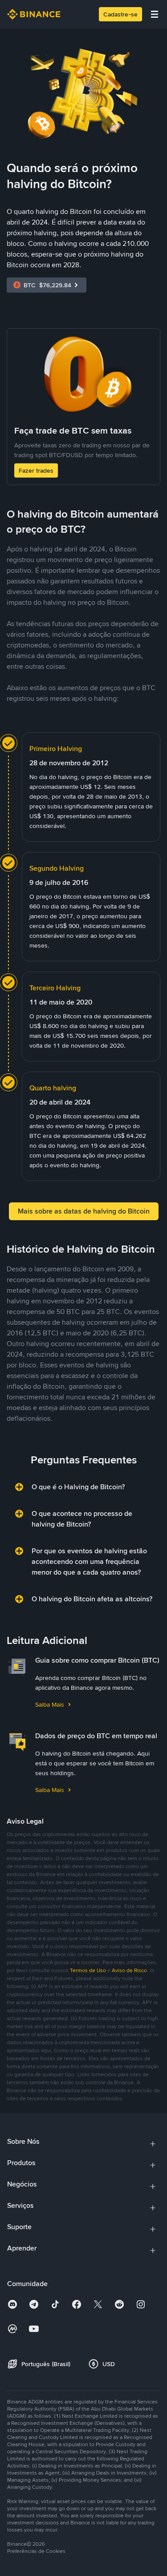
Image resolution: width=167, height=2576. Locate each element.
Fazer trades (36, 470)
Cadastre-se (120, 14)
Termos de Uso (88, 1970)
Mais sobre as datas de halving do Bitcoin (84, 1211)
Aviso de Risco (129, 1970)
